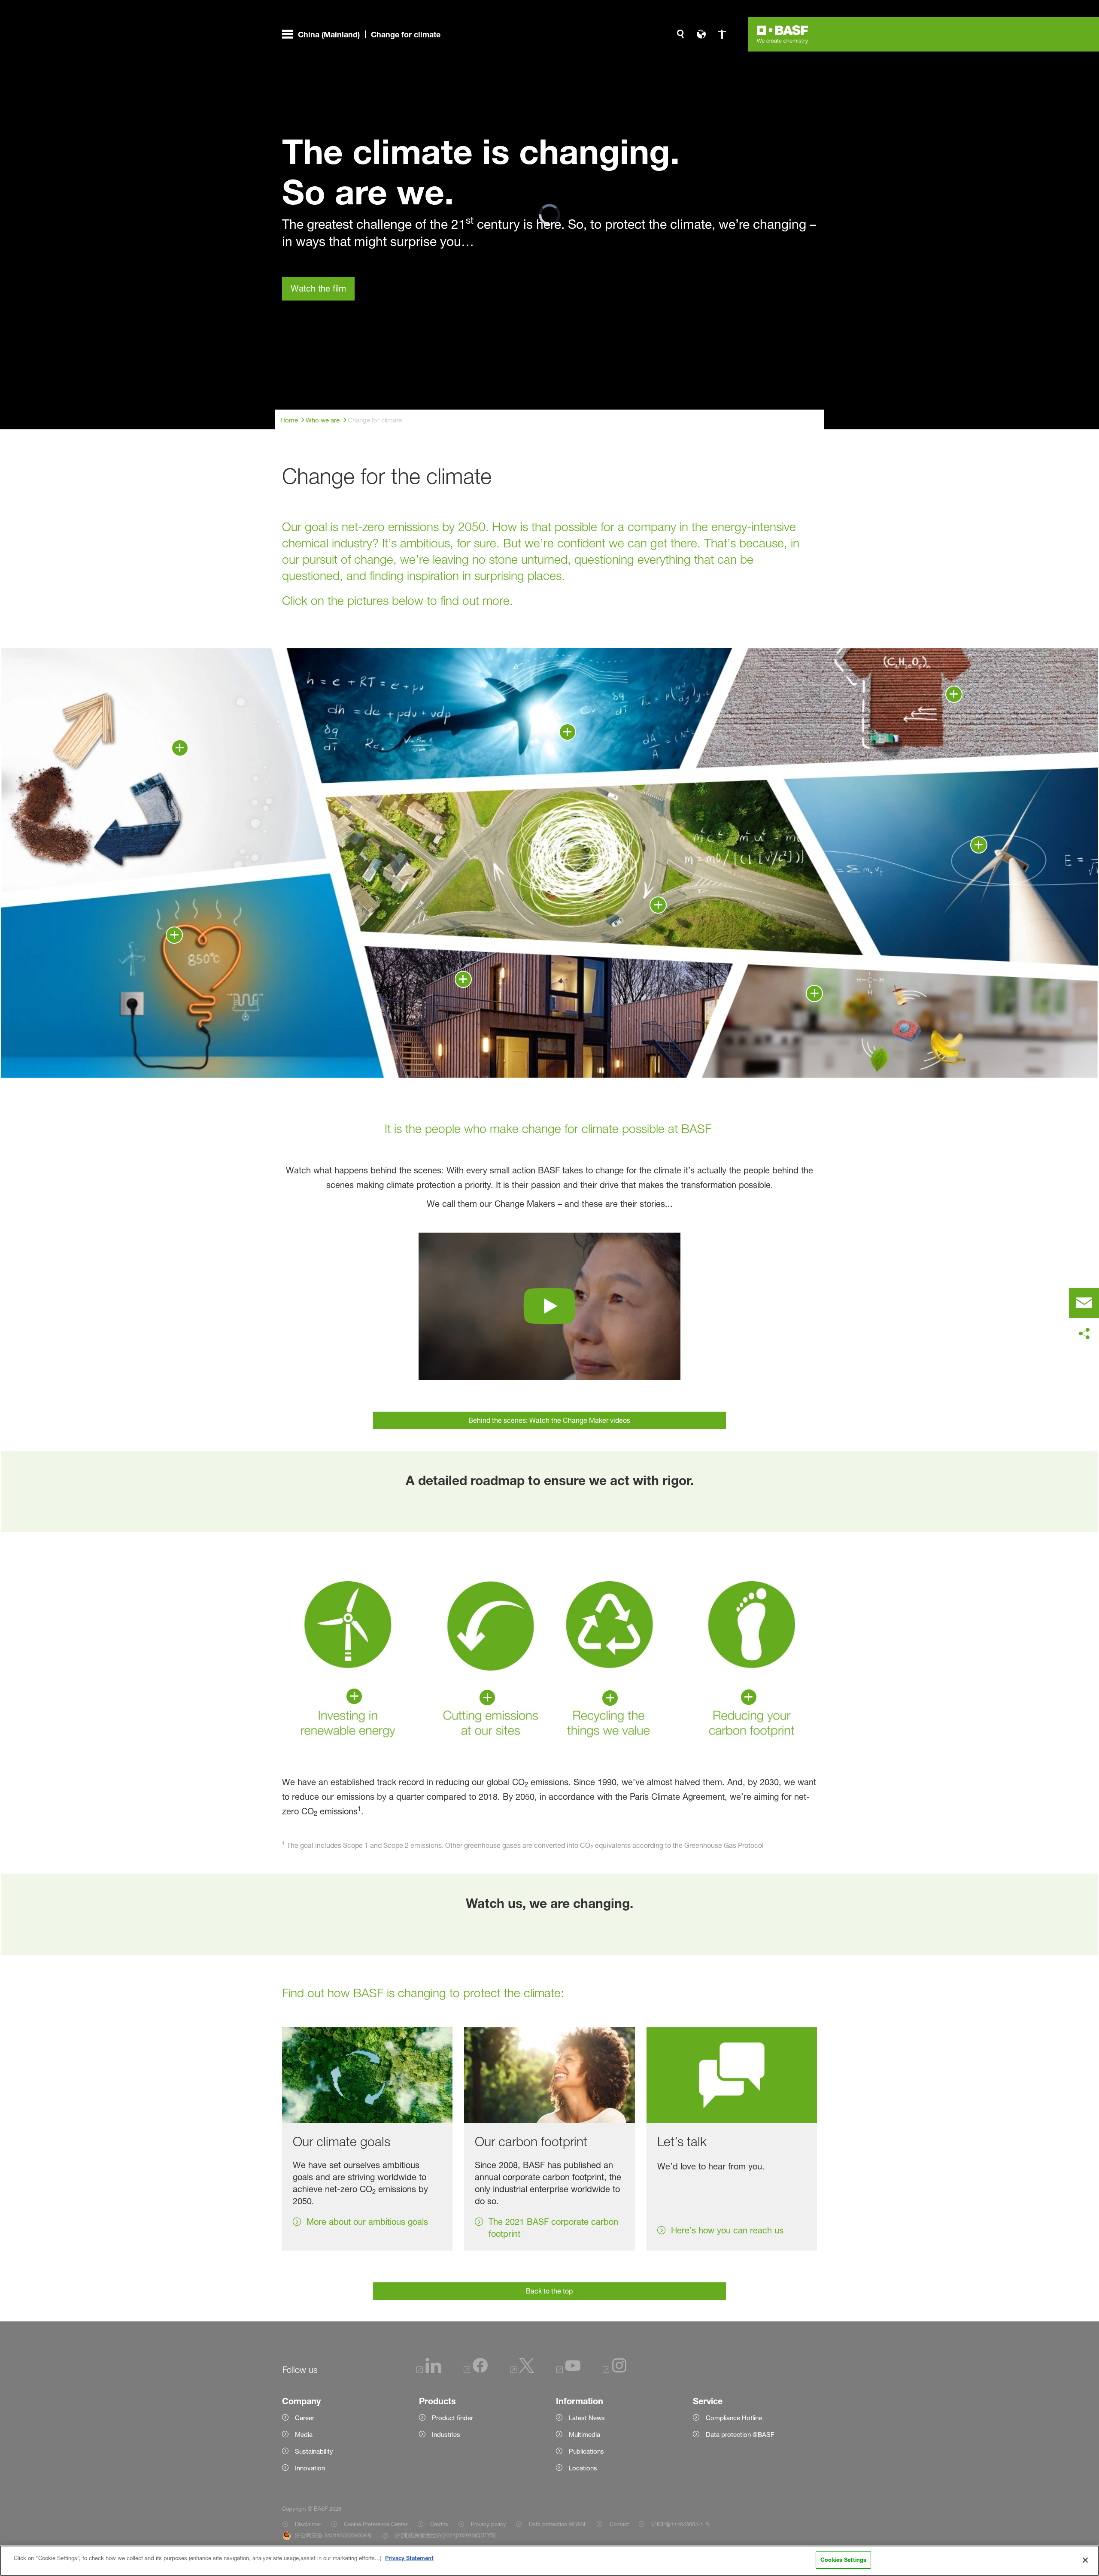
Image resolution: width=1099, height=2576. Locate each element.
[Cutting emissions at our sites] (487, 1698)
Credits (439, 2524)
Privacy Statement (409, 2558)
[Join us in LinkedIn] (429, 2371)
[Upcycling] (180, 748)
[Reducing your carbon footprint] (749, 1697)
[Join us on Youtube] (568, 2371)
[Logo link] (783, 34)
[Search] (680, 34)
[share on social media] (1084, 1334)
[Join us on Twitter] (522, 2371)
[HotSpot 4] (463, 979)
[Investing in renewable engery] (354, 1696)
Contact (619, 2524)
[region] (549, 2561)
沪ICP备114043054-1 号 (681, 2524)
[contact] (1084, 1303)
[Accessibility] (722, 34)
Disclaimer (308, 2524)
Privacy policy (489, 2524)
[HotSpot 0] (954, 694)
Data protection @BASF (558, 2524)
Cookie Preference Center (376, 2524)
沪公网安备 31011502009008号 (334, 2535)
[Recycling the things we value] (610, 1698)
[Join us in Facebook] (476, 2371)
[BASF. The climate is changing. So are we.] (549, 1306)
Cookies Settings (843, 2560)
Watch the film (318, 289)
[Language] (701, 34)
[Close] (1085, 2560)
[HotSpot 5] (174, 935)
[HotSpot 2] (658, 905)
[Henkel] (814, 993)
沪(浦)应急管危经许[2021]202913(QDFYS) (445, 2535)
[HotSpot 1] (979, 845)
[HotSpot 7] (568, 732)
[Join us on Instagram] (615, 2371)
